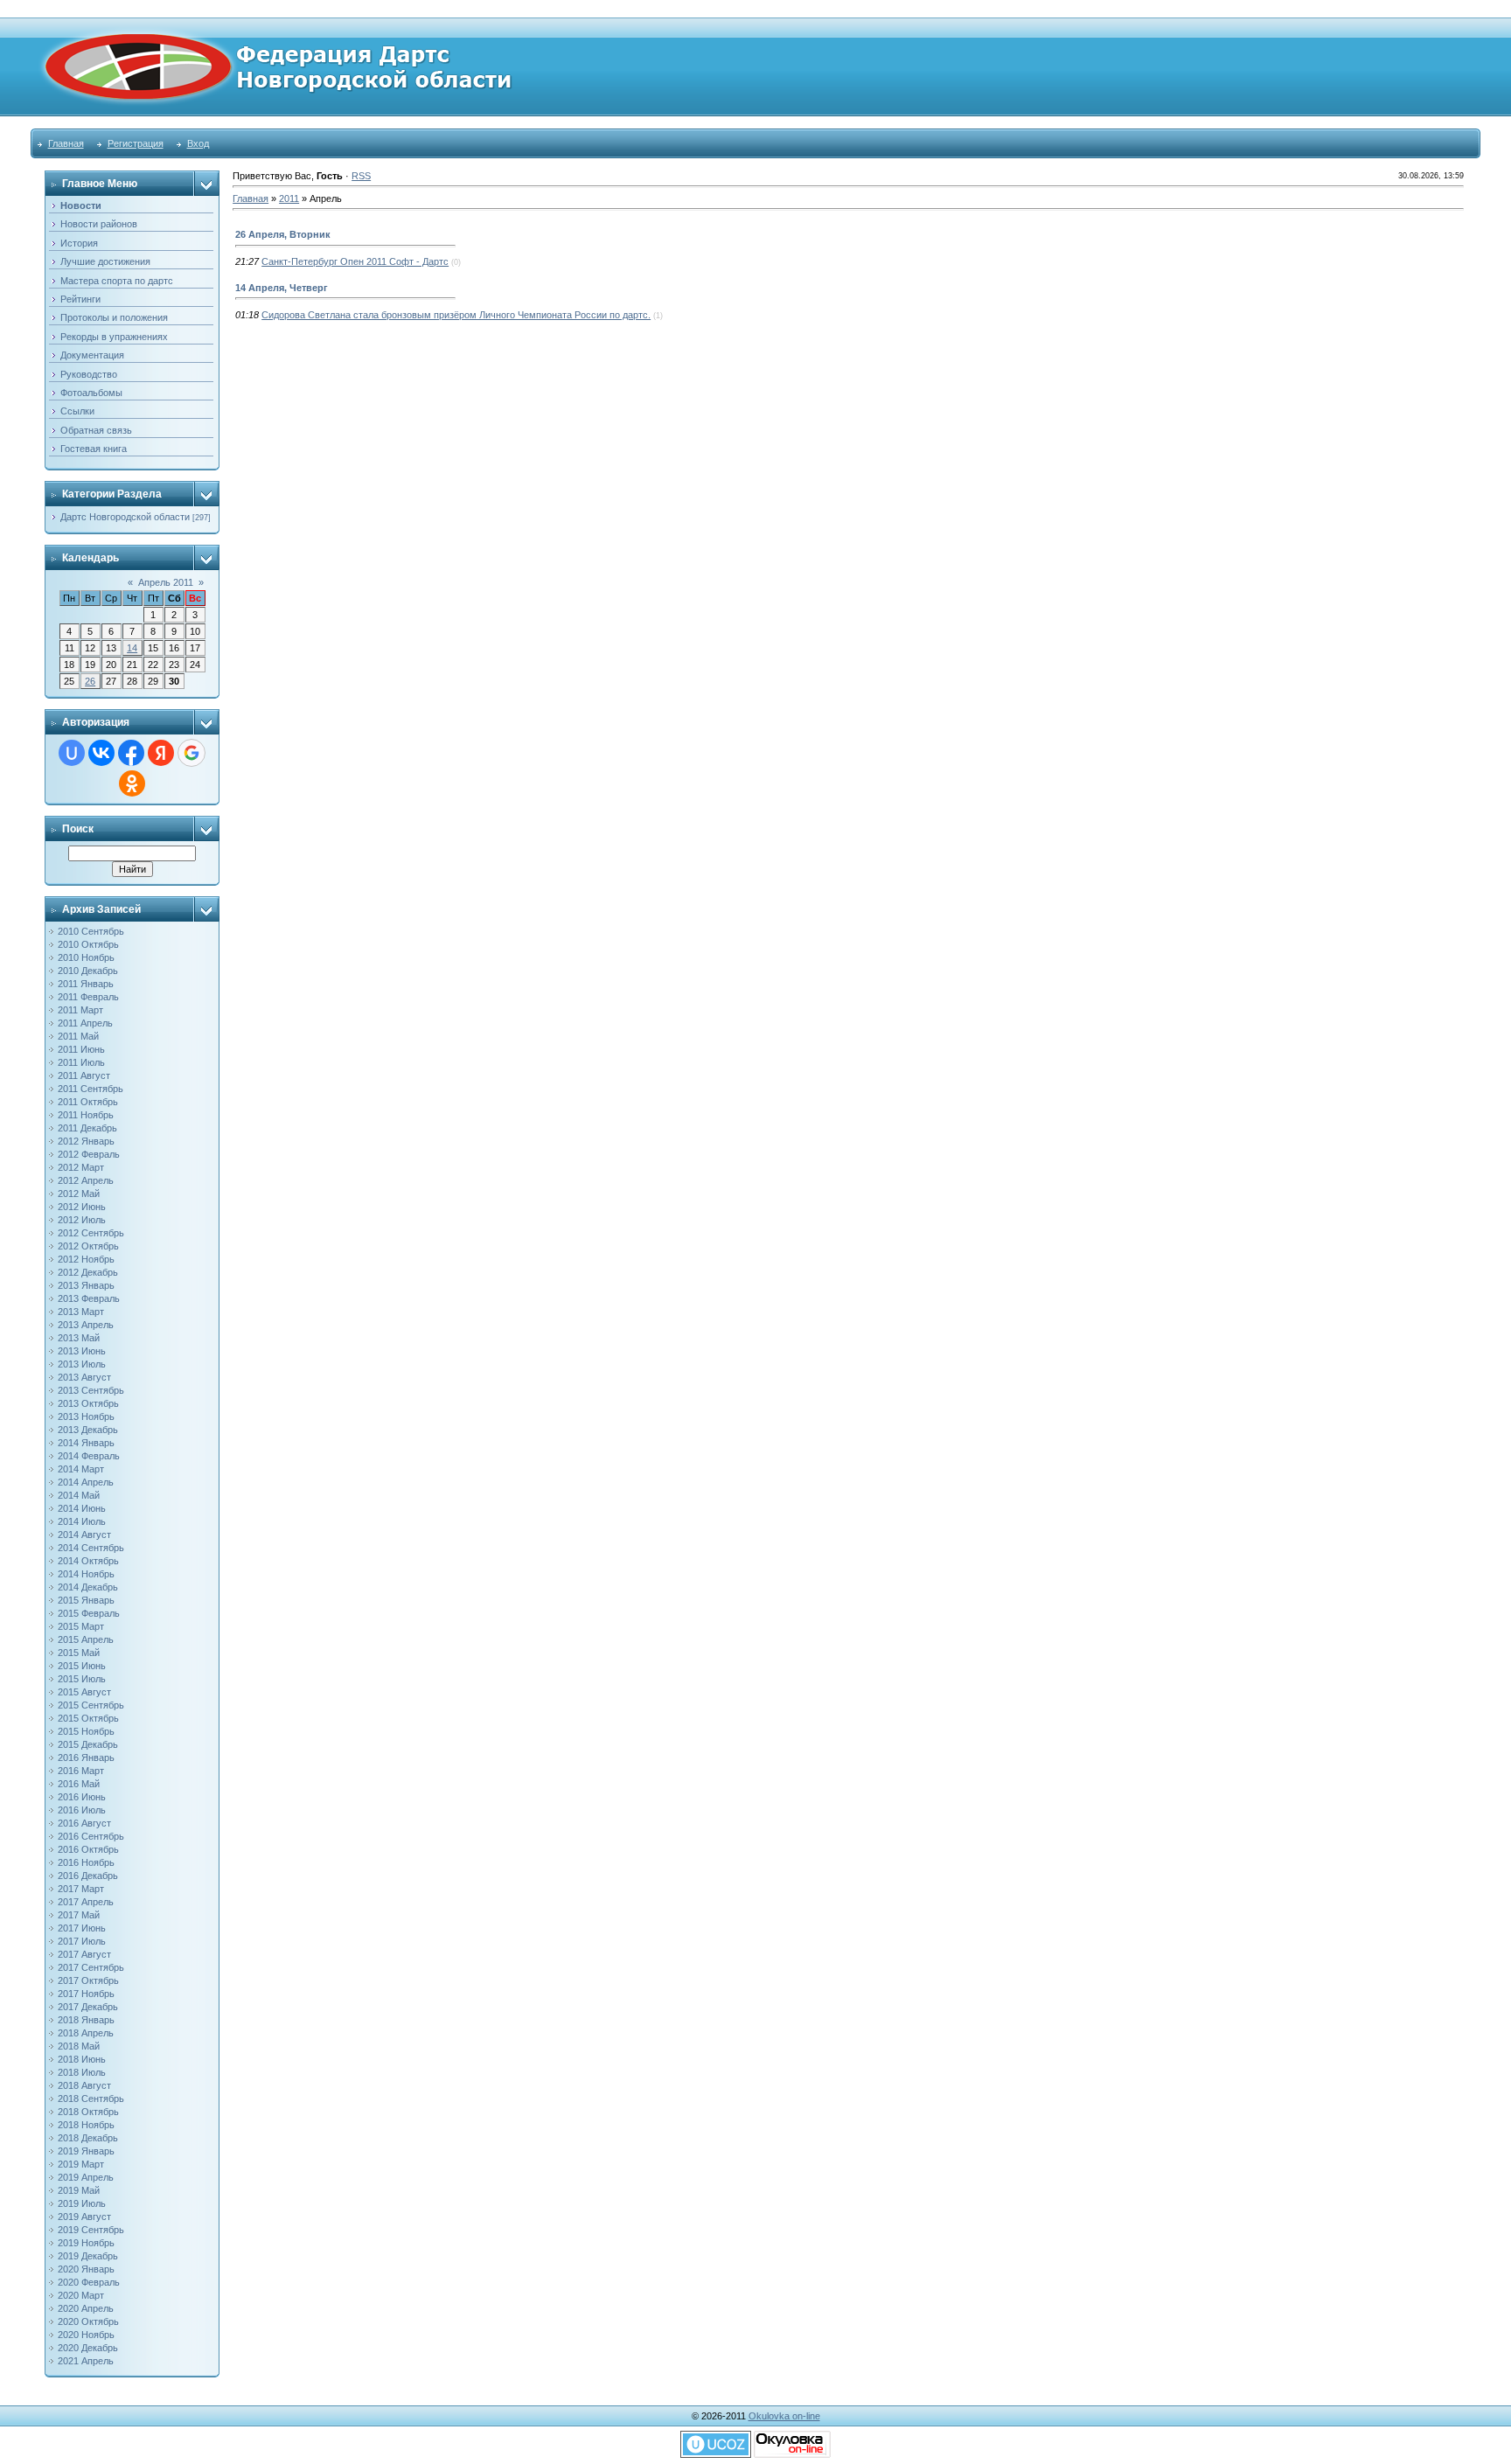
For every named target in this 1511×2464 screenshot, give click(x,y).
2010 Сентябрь (91, 931)
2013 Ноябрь (86, 1416)
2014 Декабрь (88, 1587)
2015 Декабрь (88, 1744)
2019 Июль (82, 2203)
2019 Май (79, 2190)
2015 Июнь (82, 1666)
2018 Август (84, 2085)
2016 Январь (86, 1758)
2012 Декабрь (88, 1272)
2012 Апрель (86, 1180)
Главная (66, 143)
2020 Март (81, 2295)
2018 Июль (82, 2072)
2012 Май (79, 1194)
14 (132, 648)
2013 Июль (82, 1364)
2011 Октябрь (88, 1102)
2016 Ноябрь (86, 1862)
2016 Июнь (82, 1797)
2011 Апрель (85, 1023)
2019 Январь (86, 2151)
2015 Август (84, 1692)
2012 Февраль (89, 1154)
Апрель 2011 (166, 582)
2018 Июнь (82, 2059)
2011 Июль (81, 1062)
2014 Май (79, 1495)
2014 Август (84, 1535)
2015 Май (79, 1653)
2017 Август (84, 1954)
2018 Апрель (86, 2033)
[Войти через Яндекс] (161, 753)
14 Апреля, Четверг (282, 288)
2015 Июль (82, 1679)
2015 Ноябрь (86, 1731)
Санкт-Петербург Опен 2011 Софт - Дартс (355, 261)
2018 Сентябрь (91, 2099)
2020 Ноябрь (86, 2335)
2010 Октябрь (88, 944)
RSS (361, 176)
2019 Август (84, 2217)
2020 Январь (86, 2269)
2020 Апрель (86, 2308)
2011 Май (78, 1036)
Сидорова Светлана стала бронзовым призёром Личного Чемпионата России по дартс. (456, 315)
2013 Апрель (86, 1325)
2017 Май (79, 1915)
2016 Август (84, 1823)
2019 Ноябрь (86, 2243)
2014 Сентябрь (91, 1548)
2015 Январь (86, 1600)
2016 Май (79, 1784)
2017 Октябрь (88, 1980)
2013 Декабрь (88, 1430)
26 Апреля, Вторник (283, 234)
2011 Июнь (81, 1049)
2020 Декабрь (88, 2348)
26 (90, 681)
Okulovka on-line (784, 2416)
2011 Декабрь (87, 1128)
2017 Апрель (86, 1902)
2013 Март (81, 1312)
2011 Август (84, 1075)
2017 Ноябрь (86, 1994)
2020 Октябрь (88, 2321)
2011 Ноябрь (86, 1115)
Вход (198, 143)
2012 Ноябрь (86, 1259)
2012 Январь (86, 1141)
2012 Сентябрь (91, 1233)
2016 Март (81, 1771)
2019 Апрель (86, 2177)
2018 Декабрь (88, 2138)
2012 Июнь (82, 1207)
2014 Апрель (86, 1482)
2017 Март (81, 1889)
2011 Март (80, 1010)
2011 (289, 198)
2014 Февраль (89, 1456)
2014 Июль (82, 1521)
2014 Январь (86, 1443)
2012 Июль (82, 1220)
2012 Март (81, 1167)
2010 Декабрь (88, 971)
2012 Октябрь (88, 1246)
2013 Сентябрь (91, 1390)
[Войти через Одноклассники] (132, 783)
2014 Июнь (82, 1508)
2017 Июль (82, 1941)
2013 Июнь (82, 1351)
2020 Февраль (89, 2282)
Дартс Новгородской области (125, 517)
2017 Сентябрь (91, 1967)
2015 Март (81, 1626)
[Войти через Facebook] (131, 753)
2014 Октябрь (88, 1561)
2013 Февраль (89, 1298)
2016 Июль (82, 1810)
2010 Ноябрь (86, 957)
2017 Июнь (82, 1928)
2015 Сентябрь (91, 1705)
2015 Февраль (89, 1613)
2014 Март (81, 1469)
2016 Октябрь (88, 1849)
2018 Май (79, 2046)
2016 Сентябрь (91, 1836)
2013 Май (79, 1338)
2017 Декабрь (88, 2007)
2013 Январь (86, 1285)
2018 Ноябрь (86, 2125)
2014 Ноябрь (86, 1574)
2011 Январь (86, 984)
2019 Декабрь (88, 2256)
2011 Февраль (88, 997)
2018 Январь (86, 2020)
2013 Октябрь (88, 1403)
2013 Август (84, 1377)
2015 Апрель (86, 1639)
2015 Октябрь (88, 1718)
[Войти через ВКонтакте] (101, 753)
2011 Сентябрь (91, 1089)
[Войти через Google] (191, 753)
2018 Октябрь (88, 2112)
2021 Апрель (86, 2361)
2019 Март (81, 2164)
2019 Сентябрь (91, 2230)
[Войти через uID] (72, 753)
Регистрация (136, 143)
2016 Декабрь (88, 1876)
